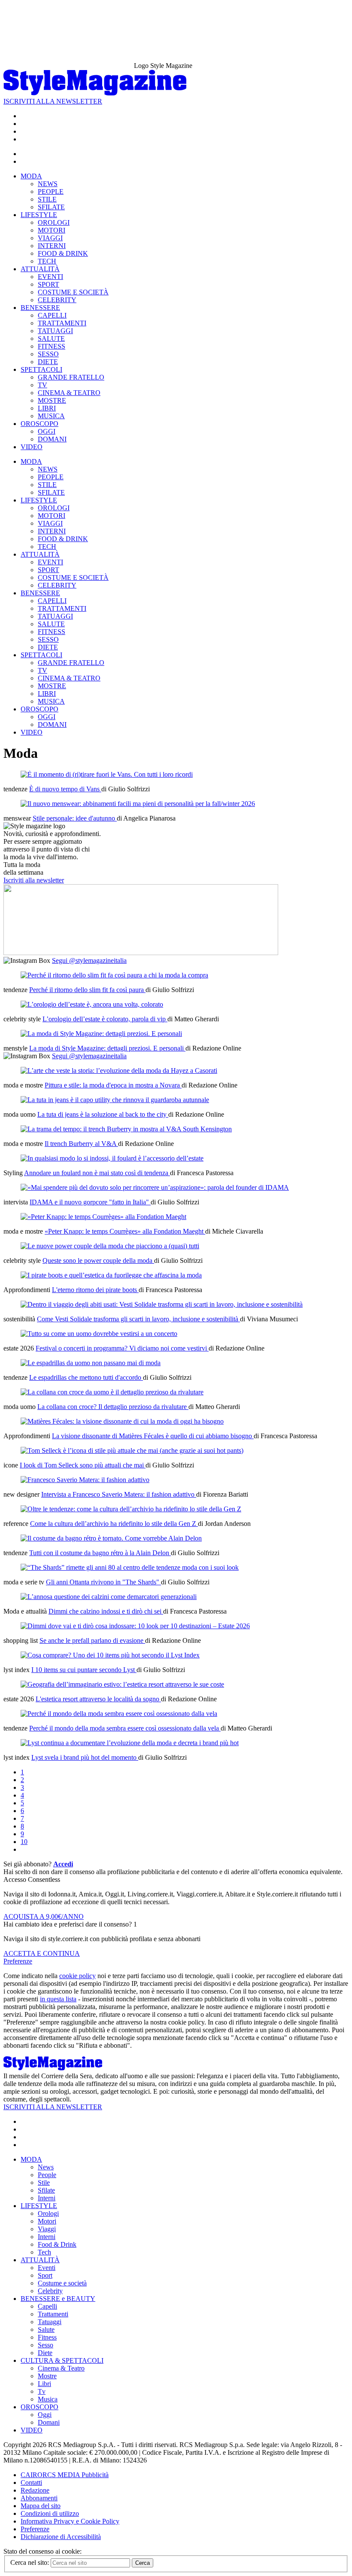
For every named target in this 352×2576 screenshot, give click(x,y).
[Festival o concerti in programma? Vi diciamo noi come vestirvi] (99, 1334)
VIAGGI (50, 238)
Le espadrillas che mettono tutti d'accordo (86, 1377)
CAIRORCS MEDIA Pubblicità (65, 2475)
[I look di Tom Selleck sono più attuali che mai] (132, 1450)
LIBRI (47, 408)
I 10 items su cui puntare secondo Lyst (84, 1670)
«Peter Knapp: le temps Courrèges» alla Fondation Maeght (125, 1231)
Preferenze (18, 1961)
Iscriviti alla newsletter (34, 880)
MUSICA (51, 416)
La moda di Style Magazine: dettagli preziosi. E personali (107, 1048)
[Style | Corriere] (95, 93)
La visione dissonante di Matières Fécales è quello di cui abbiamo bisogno (153, 1436)
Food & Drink (57, 2244)
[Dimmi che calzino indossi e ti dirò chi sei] (109, 1597)
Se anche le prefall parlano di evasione (92, 1640)
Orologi (48, 2213)
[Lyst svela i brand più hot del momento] (130, 1743)
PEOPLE (51, 191)
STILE (47, 199)
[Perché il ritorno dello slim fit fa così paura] (114, 975)
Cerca (143, 2563)
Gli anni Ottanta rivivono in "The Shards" (103, 1582)
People (47, 2175)
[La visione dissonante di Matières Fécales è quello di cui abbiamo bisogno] (122, 1421)
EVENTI (50, 277)
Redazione (35, 2490)
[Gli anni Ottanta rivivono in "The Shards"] (130, 1567)
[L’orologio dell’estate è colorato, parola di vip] (92, 1004)
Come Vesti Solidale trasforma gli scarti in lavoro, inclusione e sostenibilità (138, 1319)
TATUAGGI (55, 331)
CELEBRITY (57, 300)
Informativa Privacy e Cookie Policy (70, 2521)
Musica (48, 2399)
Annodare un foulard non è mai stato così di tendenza (97, 1173)
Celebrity (50, 2291)
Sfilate (46, 2190)
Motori (47, 2221)
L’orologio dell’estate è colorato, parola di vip (105, 1019)
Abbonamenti (39, 2498)
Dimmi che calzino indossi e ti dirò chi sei (106, 1611)
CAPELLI (52, 315)
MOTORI (52, 230)
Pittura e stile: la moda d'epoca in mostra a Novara (113, 1085)
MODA (31, 176)
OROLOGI (54, 222)
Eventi (47, 2268)
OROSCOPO (39, 424)
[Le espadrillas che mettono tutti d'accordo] (91, 1363)
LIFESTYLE (39, 215)
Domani (49, 2422)
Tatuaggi (50, 2322)
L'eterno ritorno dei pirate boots (95, 1290)
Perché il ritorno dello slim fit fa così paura (87, 990)
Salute (46, 2329)
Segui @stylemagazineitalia (89, 960)
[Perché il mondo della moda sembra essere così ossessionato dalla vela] (119, 1714)
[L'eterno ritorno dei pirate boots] (111, 1275)
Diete (45, 2353)
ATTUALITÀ (40, 269)
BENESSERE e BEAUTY (58, 2299)
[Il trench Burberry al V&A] (126, 1129)
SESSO (48, 354)
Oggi (45, 2415)
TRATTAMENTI (62, 323)
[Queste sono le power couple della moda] (110, 1246)
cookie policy (77, 1976)
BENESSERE (40, 308)
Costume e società (62, 2283)
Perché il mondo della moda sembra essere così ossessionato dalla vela (125, 1728)
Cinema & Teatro (61, 2368)
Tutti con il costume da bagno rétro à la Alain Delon (100, 1553)
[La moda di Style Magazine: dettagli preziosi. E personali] (101, 1034)
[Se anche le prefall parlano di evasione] (135, 1626)
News (46, 2167)
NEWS (48, 184)
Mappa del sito (41, 2506)
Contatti (31, 2483)
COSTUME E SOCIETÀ (73, 292)
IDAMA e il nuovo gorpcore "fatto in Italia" (90, 1202)
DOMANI (52, 439)
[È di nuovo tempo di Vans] (107, 774)
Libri (44, 2384)
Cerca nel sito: (30, 2562)
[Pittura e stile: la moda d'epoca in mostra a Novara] (119, 1071)
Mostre (47, 2376)
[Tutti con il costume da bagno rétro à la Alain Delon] (111, 1538)
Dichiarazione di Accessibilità (61, 2537)
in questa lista (58, 1999)
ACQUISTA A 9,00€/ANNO (44, 1916)
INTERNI (52, 246)
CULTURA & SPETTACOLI (62, 2360)
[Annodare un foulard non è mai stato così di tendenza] (112, 1158)
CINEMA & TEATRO (69, 393)
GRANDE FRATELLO (71, 377)
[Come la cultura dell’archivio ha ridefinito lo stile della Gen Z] (131, 1509)
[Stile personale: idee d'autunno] (138, 804)
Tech (44, 2252)
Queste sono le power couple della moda (98, 1260)
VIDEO (32, 447)
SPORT (49, 284)
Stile (44, 2182)
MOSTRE (52, 400)
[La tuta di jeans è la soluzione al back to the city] (115, 1100)
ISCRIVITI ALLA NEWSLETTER (53, 101)
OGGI (47, 431)
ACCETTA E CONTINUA (42, 1953)
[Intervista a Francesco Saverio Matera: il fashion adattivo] (85, 1480)
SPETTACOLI (41, 369)
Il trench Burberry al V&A (81, 1144)
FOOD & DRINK (63, 253)
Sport (45, 2275)
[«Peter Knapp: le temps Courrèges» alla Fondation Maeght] (103, 1217)
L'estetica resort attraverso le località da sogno (98, 1699)
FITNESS (52, 346)
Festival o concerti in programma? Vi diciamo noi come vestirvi (122, 1348)
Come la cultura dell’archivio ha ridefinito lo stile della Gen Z (114, 1524)
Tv (42, 2391)
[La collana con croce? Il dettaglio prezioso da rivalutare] (112, 1392)
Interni (47, 2198)
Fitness (47, 2337)
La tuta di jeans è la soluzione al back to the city (103, 1114)
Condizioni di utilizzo (50, 2513)
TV (42, 385)
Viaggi (47, 2229)
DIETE (48, 362)
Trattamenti (53, 2314)
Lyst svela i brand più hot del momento (85, 1757)
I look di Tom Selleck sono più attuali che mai (83, 1465)
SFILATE (51, 207)
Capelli (47, 2306)
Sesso (46, 2345)
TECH (47, 261)
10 (24, 1842)
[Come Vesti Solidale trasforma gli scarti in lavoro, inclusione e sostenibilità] (162, 1304)
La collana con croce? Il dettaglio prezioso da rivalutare (113, 1407)
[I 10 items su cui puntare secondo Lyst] (110, 1655)
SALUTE (51, 338)
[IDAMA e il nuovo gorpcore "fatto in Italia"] (155, 1187)
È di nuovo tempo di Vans (65, 789)
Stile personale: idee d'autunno (75, 818)
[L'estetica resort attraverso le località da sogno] (122, 1684)
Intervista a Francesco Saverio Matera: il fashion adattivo (119, 1494)
